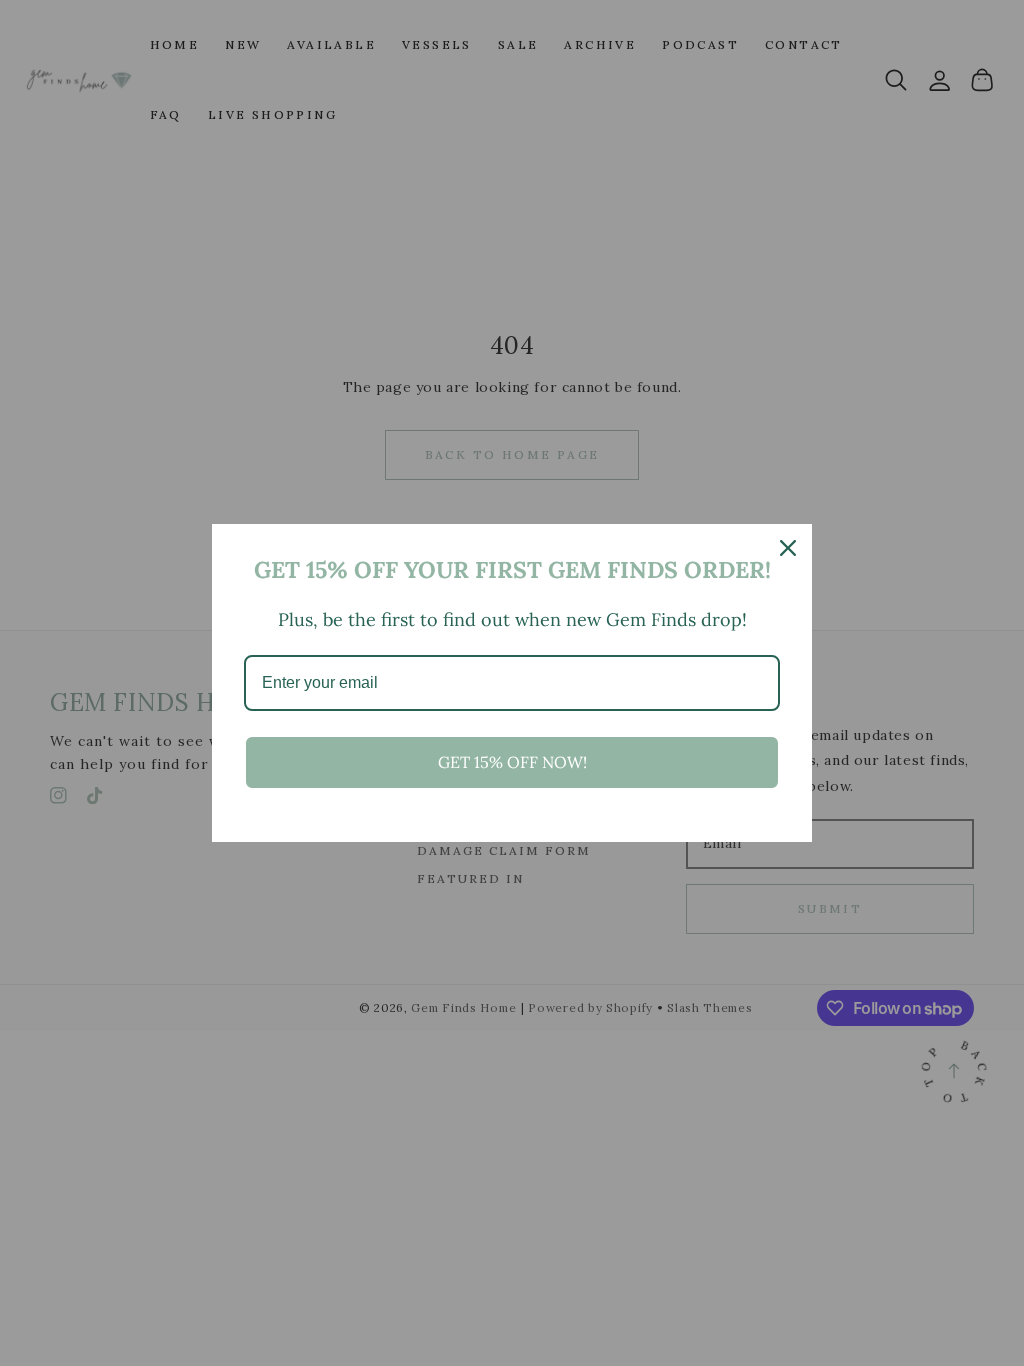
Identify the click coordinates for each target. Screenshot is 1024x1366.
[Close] (788, 548)
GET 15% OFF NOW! (512, 762)
